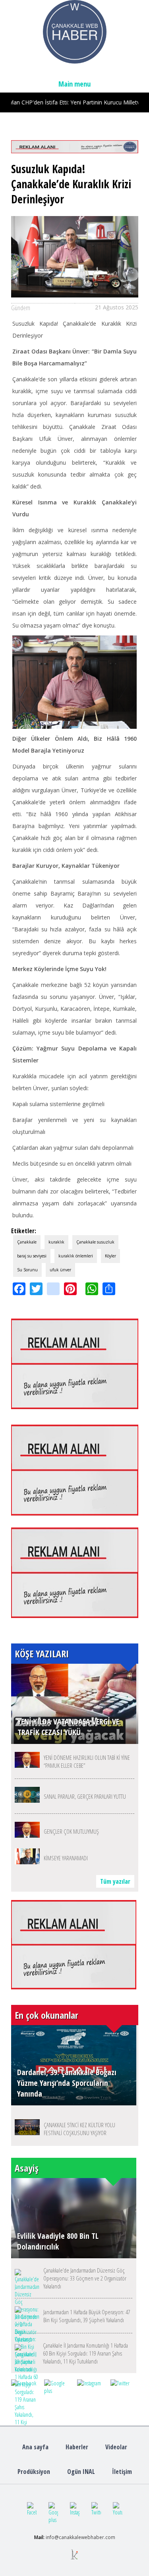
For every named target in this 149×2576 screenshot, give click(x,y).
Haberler (77, 2447)
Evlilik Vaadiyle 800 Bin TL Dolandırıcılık (58, 2241)
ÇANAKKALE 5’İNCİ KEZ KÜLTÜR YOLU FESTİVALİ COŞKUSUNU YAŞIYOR (79, 2129)
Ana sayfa (35, 2447)
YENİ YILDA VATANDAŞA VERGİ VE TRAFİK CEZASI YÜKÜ (68, 1727)
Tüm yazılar (115, 1881)
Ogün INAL (81, 2472)
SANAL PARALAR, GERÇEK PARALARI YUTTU (85, 1796)
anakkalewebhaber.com (88, 2537)
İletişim (122, 2472)
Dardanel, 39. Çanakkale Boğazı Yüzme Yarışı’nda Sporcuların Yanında (67, 2083)
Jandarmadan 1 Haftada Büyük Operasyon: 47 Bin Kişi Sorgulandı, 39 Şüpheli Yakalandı (87, 2316)
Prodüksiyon (34, 2472)
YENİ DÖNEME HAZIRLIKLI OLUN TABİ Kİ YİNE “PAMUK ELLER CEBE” (87, 1761)
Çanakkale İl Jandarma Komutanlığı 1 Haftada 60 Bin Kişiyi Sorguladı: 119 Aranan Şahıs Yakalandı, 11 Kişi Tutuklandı (85, 2353)
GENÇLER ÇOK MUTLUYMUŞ (71, 1831)
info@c (53, 2537)
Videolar (116, 2447)
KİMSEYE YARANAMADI (66, 1858)
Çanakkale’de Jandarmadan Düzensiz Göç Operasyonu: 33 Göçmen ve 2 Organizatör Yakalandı (85, 2278)
